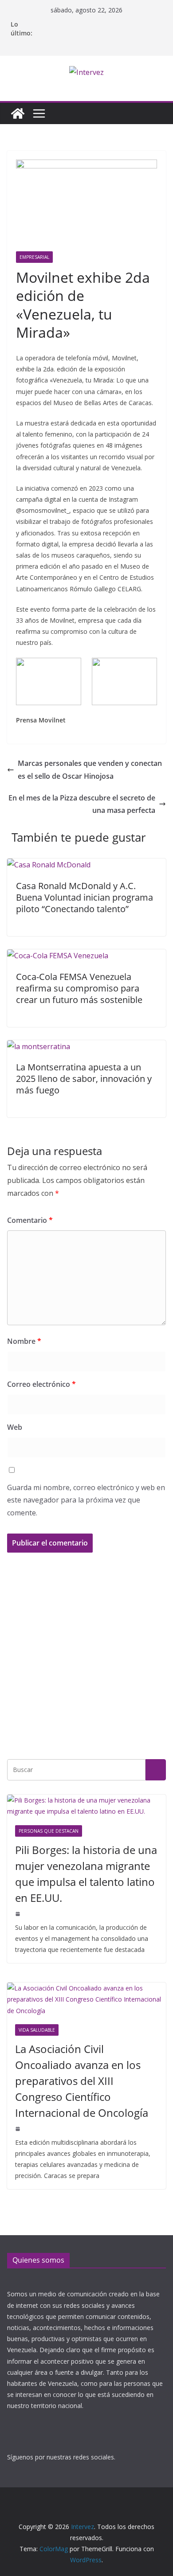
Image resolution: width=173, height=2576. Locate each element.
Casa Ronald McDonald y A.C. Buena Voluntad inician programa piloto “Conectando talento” (85, 897)
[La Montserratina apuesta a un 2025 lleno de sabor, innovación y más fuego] (39, 1046)
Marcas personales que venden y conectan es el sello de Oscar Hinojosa (90, 770)
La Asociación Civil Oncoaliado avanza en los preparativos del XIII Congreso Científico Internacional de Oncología (82, 2081)
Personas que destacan (49, 1831)
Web (15, 1427)
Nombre (24, 1341)
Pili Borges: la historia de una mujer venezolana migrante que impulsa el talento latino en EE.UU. (86, 1874)
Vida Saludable (37, 2030)
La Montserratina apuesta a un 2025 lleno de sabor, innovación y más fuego (84, 1079)
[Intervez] (18, 113)
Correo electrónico (41, 1384)
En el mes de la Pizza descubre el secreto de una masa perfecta (82, 804)
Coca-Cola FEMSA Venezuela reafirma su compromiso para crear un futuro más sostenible (79, 988)
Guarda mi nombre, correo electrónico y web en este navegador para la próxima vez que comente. (86, 1500)
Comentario (30, 1220)
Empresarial (34, 257)
